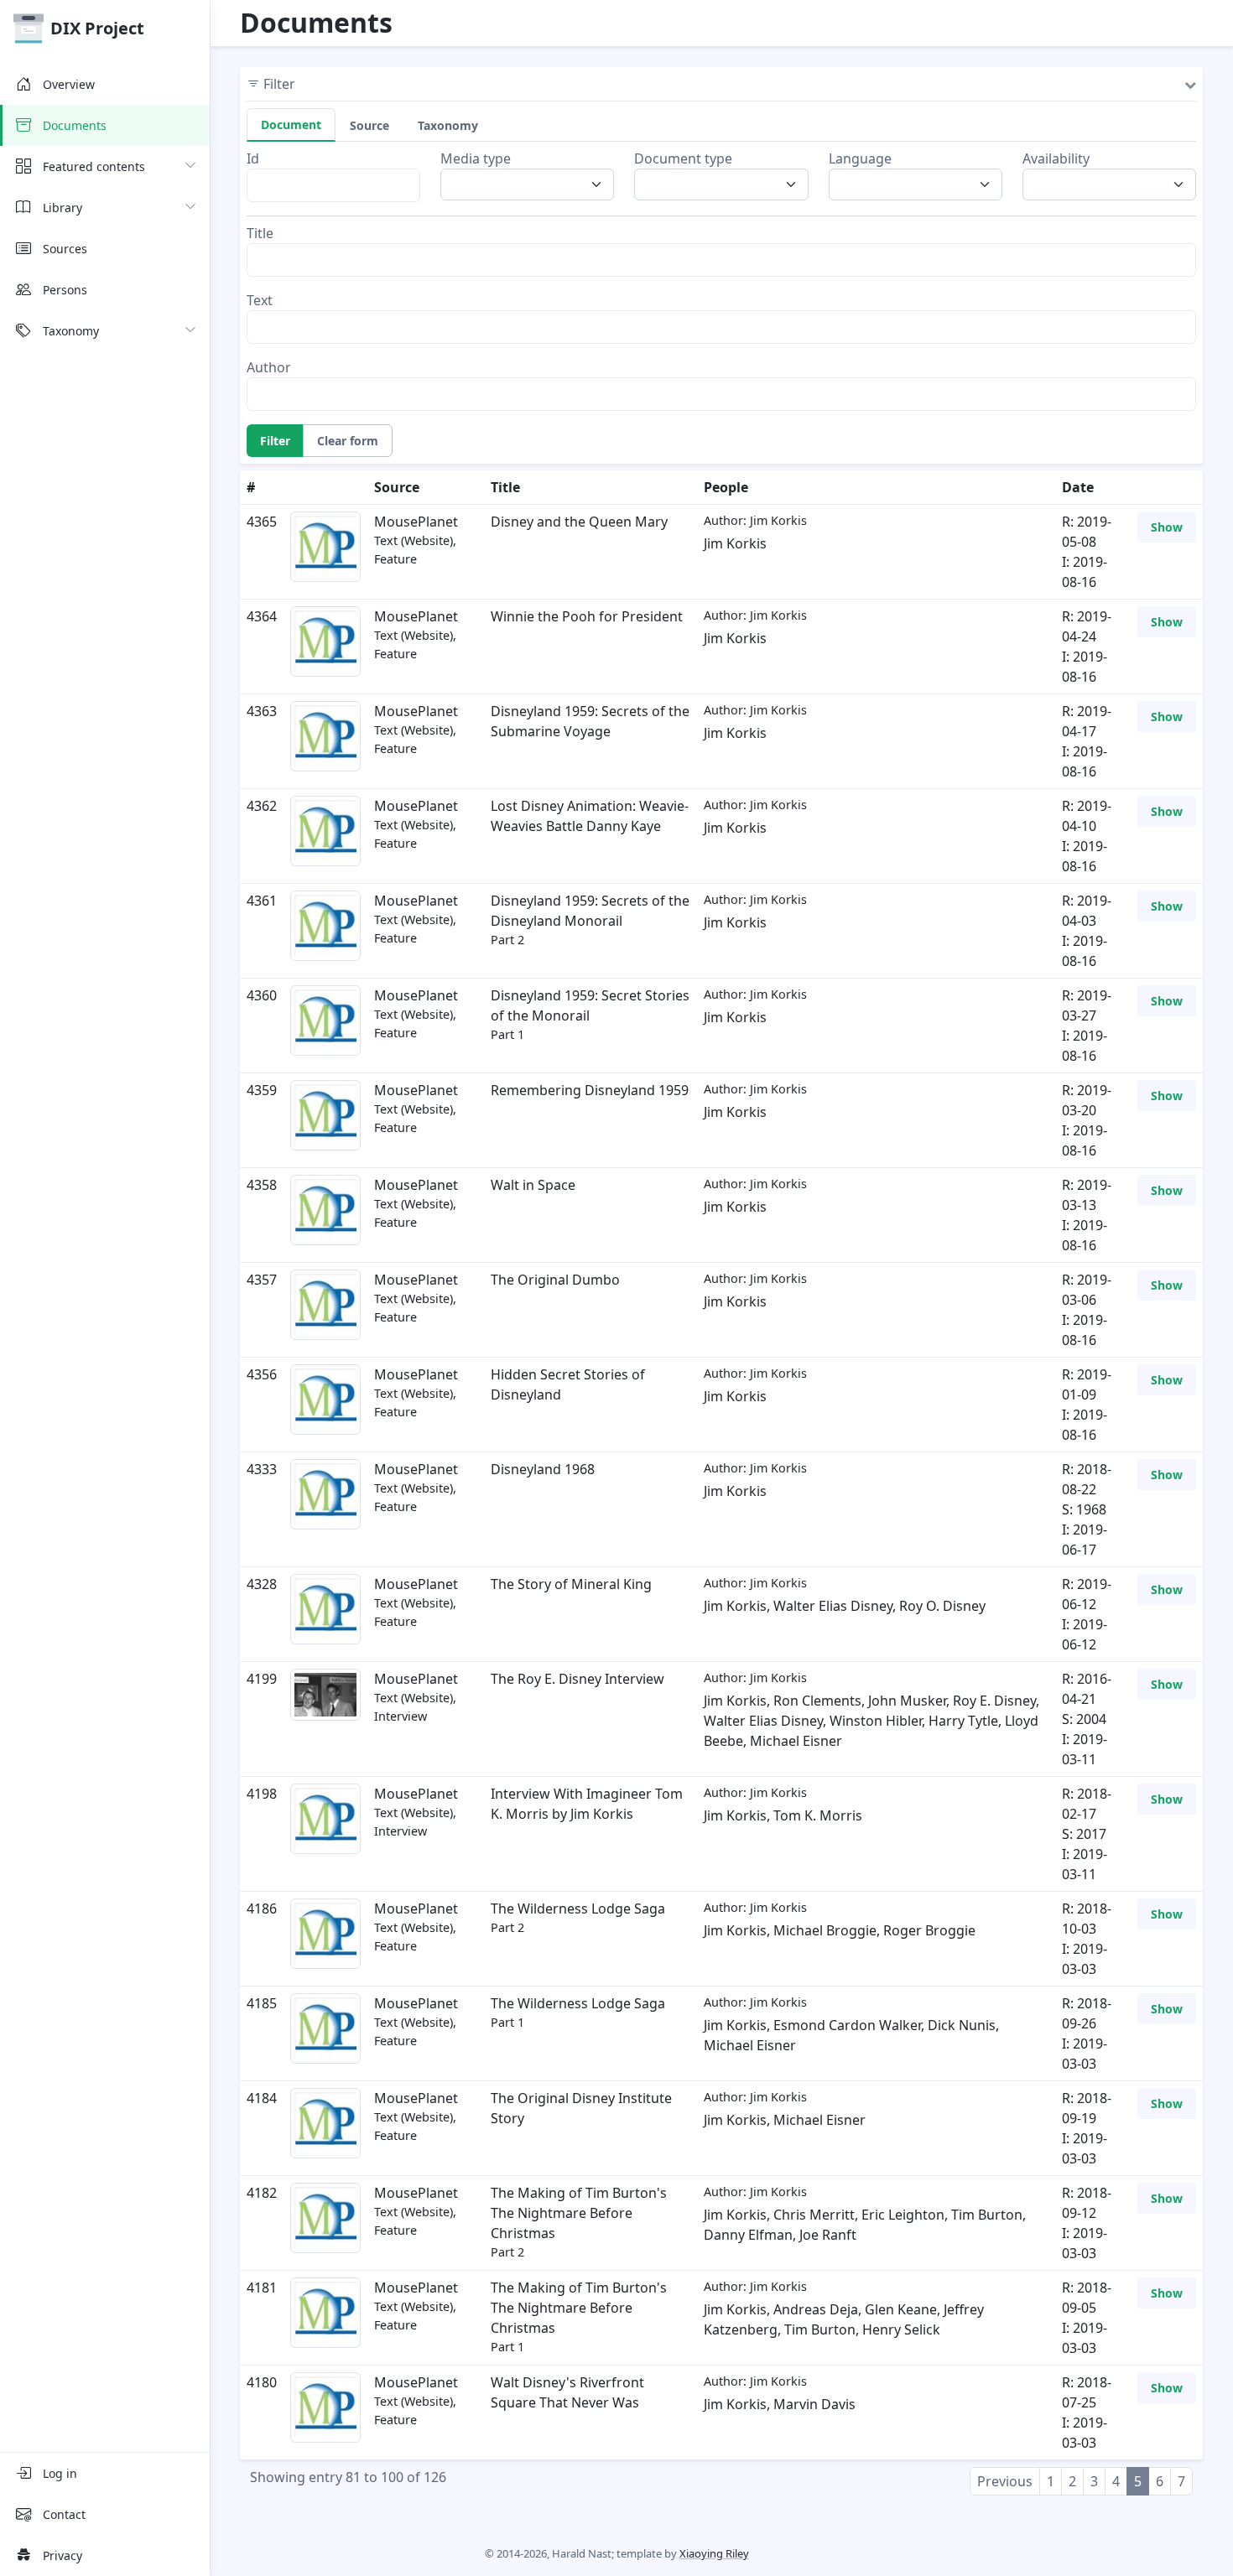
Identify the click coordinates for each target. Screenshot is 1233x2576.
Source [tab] (369, 125)
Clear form (348, 441)
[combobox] (532, 184)
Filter (275, 441)
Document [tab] (291, 125)
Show (1167, 527)
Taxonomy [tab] (448, 125)
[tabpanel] (721, 280)
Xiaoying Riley (714, 2553)
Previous (1005, 2481)
